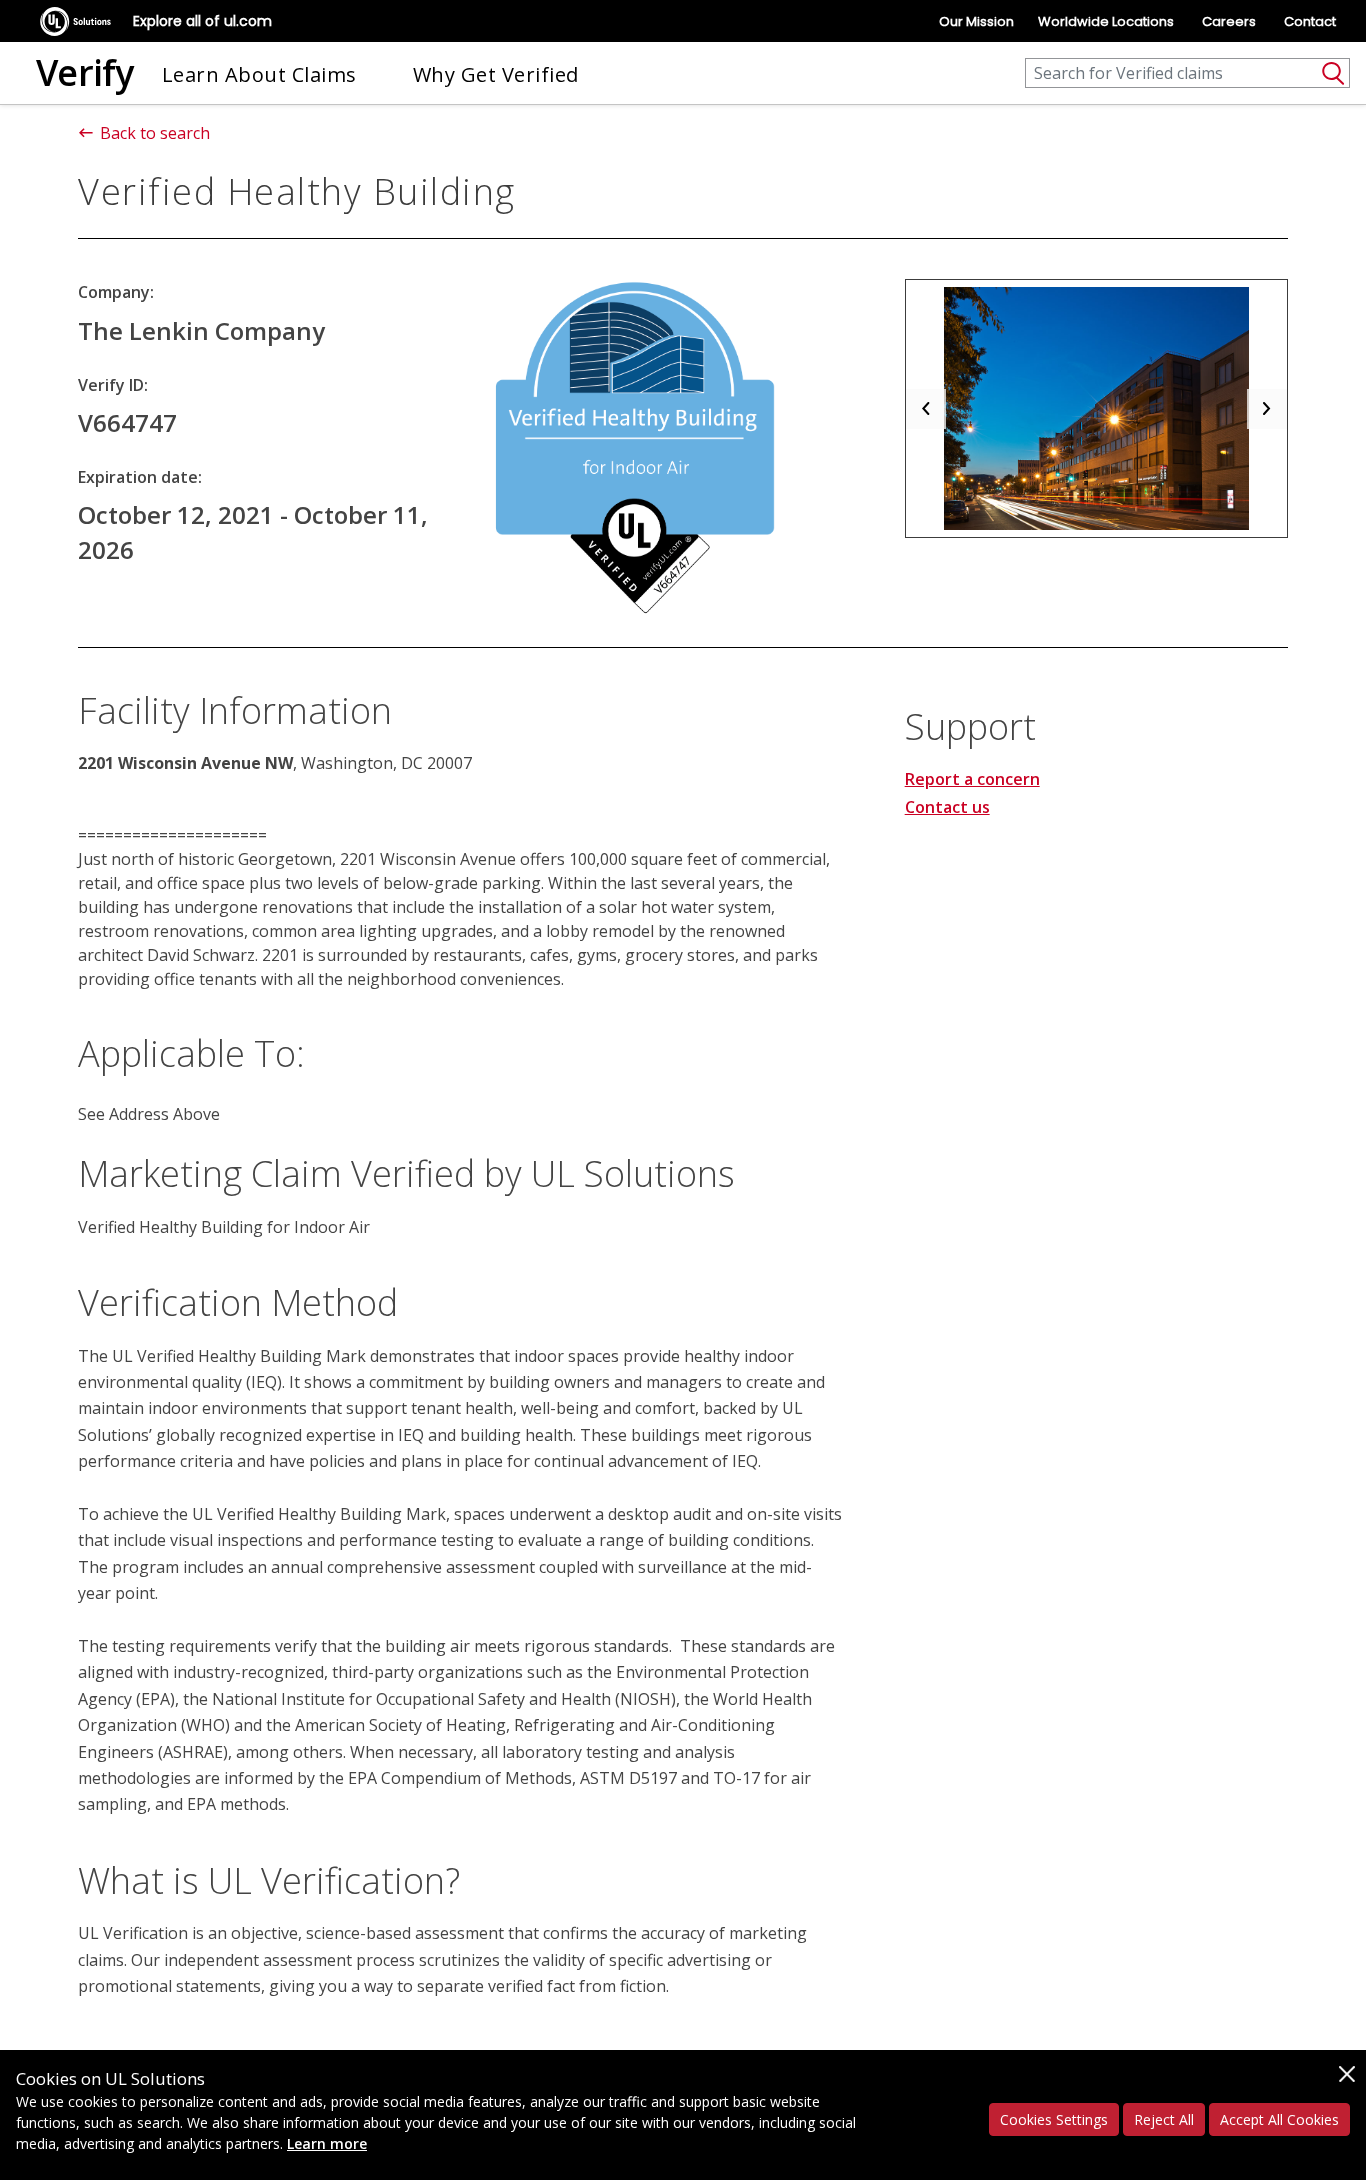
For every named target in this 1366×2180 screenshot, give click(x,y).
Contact (1310, 21)
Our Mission (976, 21)
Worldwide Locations (1106, 21)
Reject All (1164, 2119)
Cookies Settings (1054, 2119)
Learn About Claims (259, 74)
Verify (85, 72)
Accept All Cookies (1279, 2119)
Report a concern (972, 779)
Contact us (947, 807)
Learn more (327, 2143)
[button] (926, 408)
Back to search (155, 133)
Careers (1229, 21)
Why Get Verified (496, 74)
